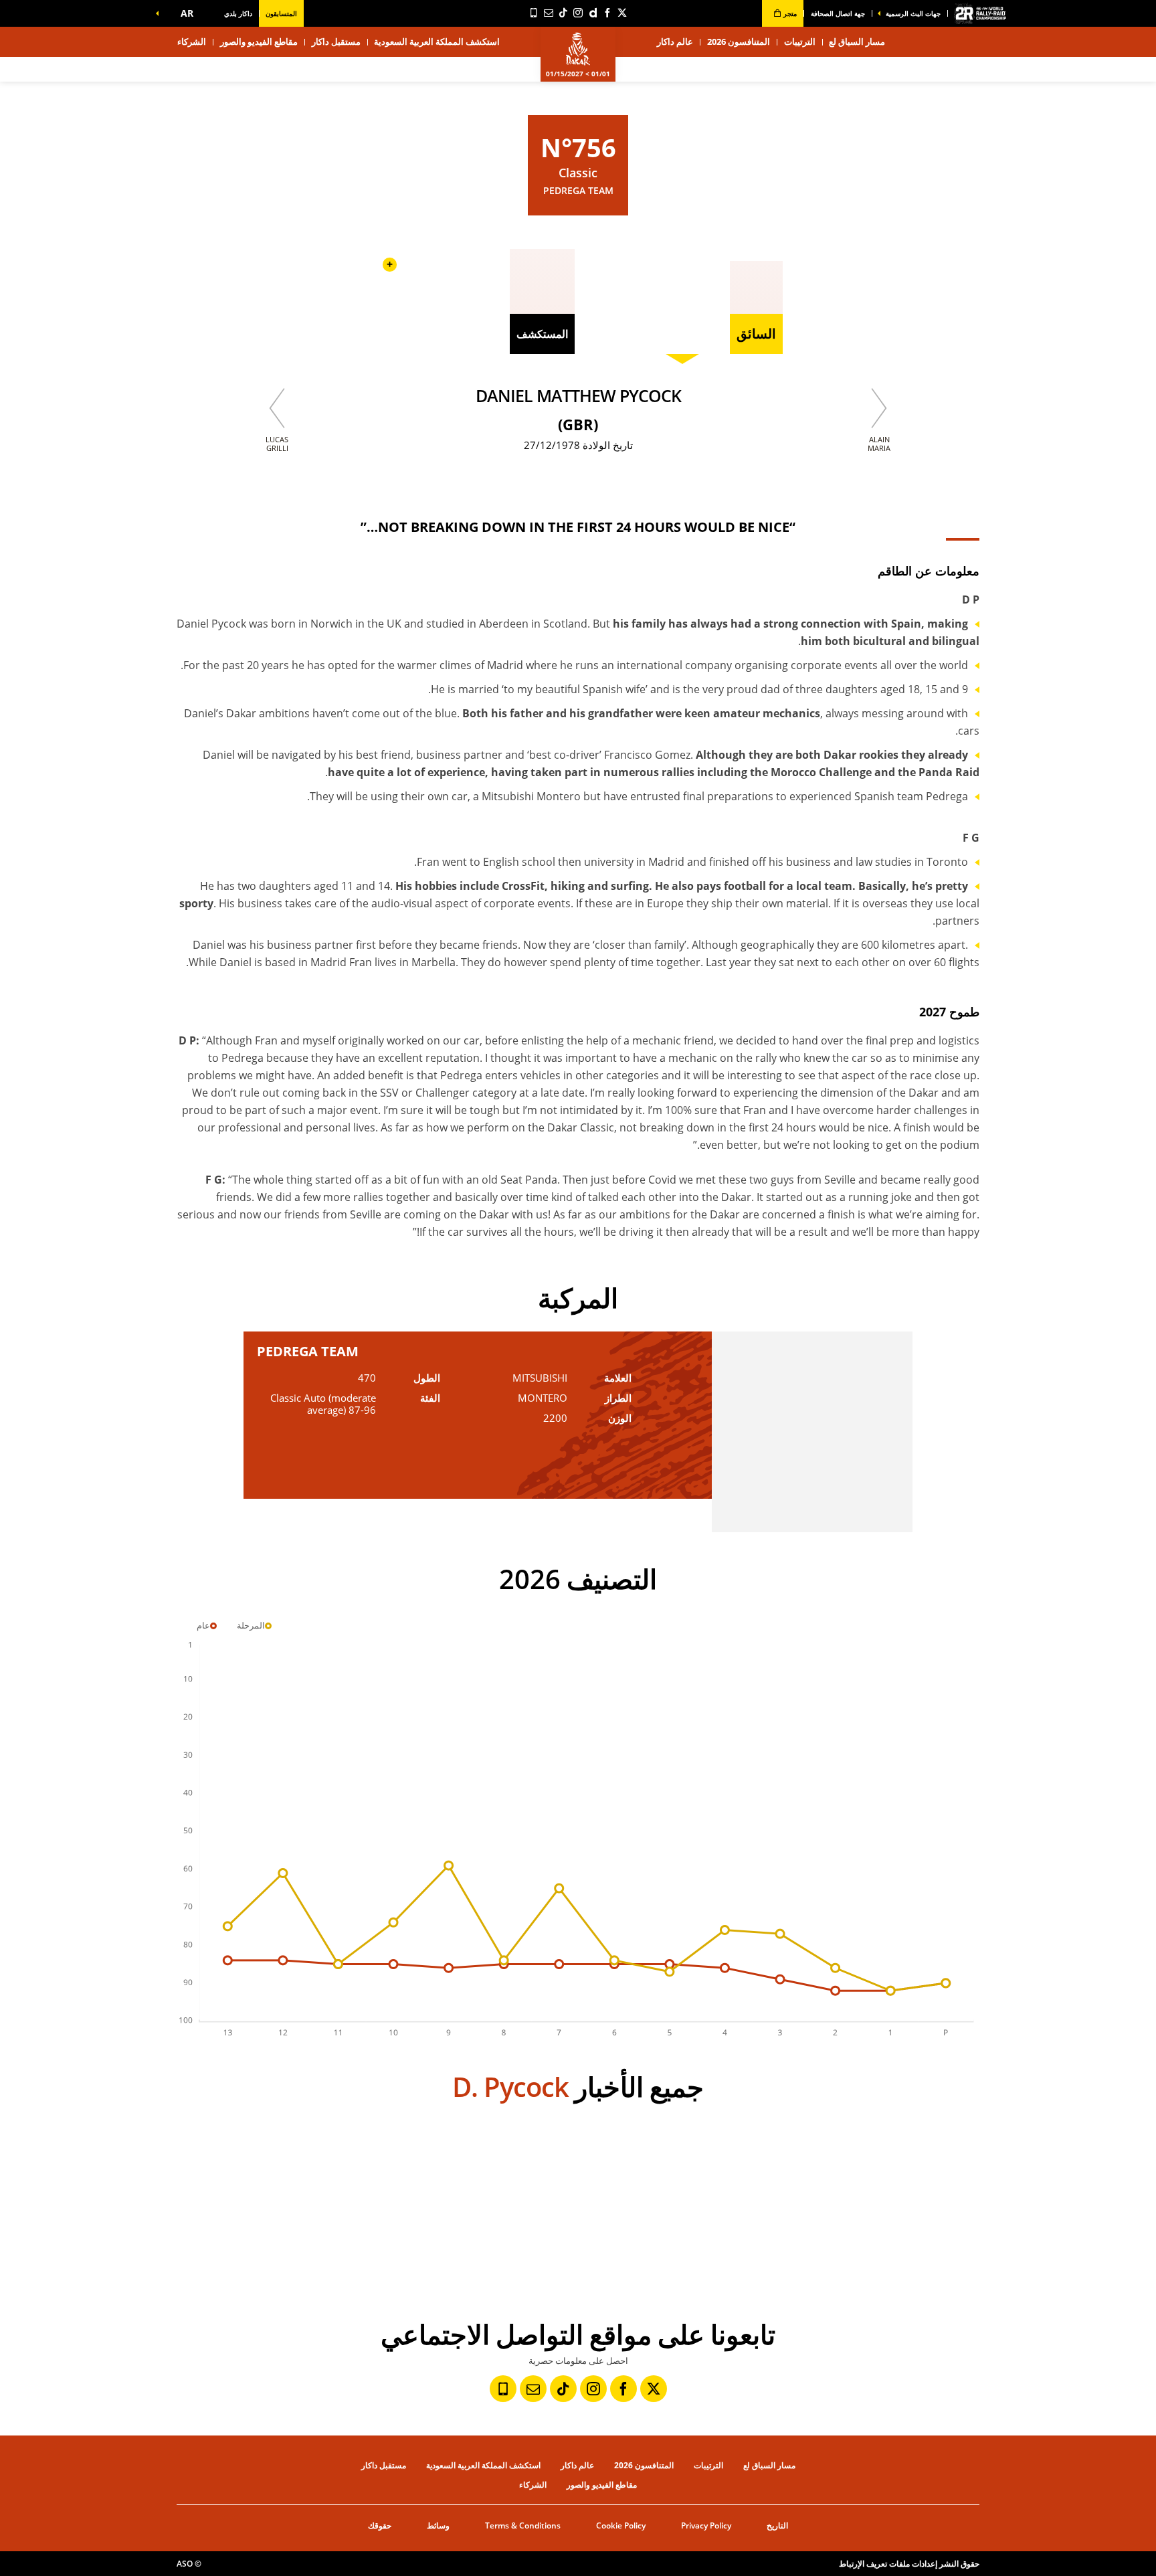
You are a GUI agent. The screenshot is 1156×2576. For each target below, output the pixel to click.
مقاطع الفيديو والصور (259, 41)
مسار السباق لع (769, 2465)
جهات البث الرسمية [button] (913, 13)
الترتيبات (800, 41)
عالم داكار (577, 2465)
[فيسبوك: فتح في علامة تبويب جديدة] (607, 13)
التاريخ (777, 2525)
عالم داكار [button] (675, 41)
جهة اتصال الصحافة (838, 13)
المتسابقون (281, 13)
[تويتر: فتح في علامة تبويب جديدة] (622, 13)
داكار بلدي (238, 13)
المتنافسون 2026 (739, 41)
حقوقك (380, 2525)
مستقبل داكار (336, 41)
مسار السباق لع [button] (857, 41)
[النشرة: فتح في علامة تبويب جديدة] (549, 13)
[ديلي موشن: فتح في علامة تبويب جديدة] (593, 13)
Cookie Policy (621, 2525)
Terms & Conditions (523, 2525)
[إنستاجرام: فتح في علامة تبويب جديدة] (578, 13)
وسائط (438, 2525)
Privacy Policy (706, 2525)
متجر (789, 13)
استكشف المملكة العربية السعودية (437, 41)
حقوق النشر (959, 2564)
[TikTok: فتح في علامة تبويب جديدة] (563, 13)
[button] (184, 13)
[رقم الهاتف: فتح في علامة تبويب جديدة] (534, 13)
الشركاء (192, 41)
